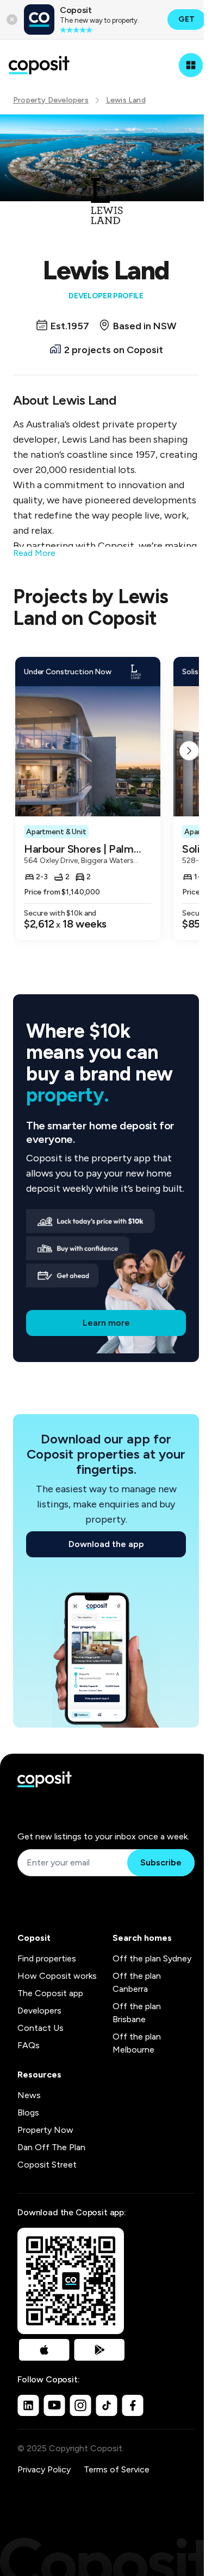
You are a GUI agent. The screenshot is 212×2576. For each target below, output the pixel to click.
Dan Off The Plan (51, 2147)
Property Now (45, 2130)
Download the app (106, 1544)
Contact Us (40, 2028)
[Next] (189, 751)
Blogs (28, 2112)
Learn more (106, 1323)
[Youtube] (54, 2405)
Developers (39, 2011)
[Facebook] (133, 2405)
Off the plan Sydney (152, 1958)
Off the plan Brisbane (137, 2013)
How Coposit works (57, 1976)
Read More (34, 553)
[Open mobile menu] (191, 65)
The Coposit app (50, 1993)
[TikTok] (107, 2405)
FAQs (29, 2045)
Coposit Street (47, 2165)
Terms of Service (117, 2469)
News (29, 2095)
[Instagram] (80, 2405)
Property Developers (51, 100)
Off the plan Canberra (137, 1982)
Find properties (47, 1958)
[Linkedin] (28, 2405)
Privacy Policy (44, 2469)
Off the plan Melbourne (137, 2043)
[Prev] (23, 751)
